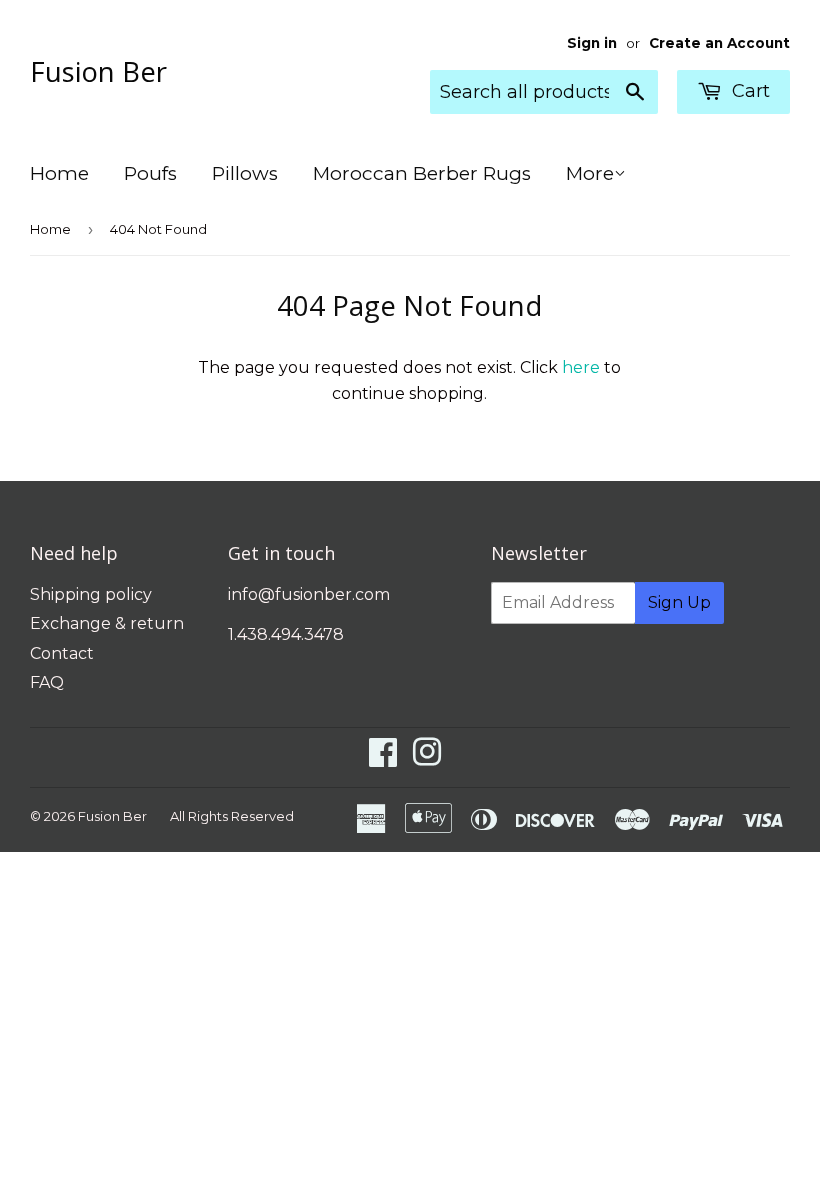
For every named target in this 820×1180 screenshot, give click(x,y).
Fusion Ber (98, 71)
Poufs (150, 173)
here (581, 367)
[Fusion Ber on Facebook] (383, 758)
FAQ (47, 682)
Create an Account (719, 43)
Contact (62, 653)
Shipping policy (91, 594)
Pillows (245, 173)
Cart (748, 91)
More (590, 173)
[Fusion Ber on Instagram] (427, 758)
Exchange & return (107, 623)
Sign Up (679, 602)
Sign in (592, 43)
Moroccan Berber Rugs (422, 173)
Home (59, 173)
